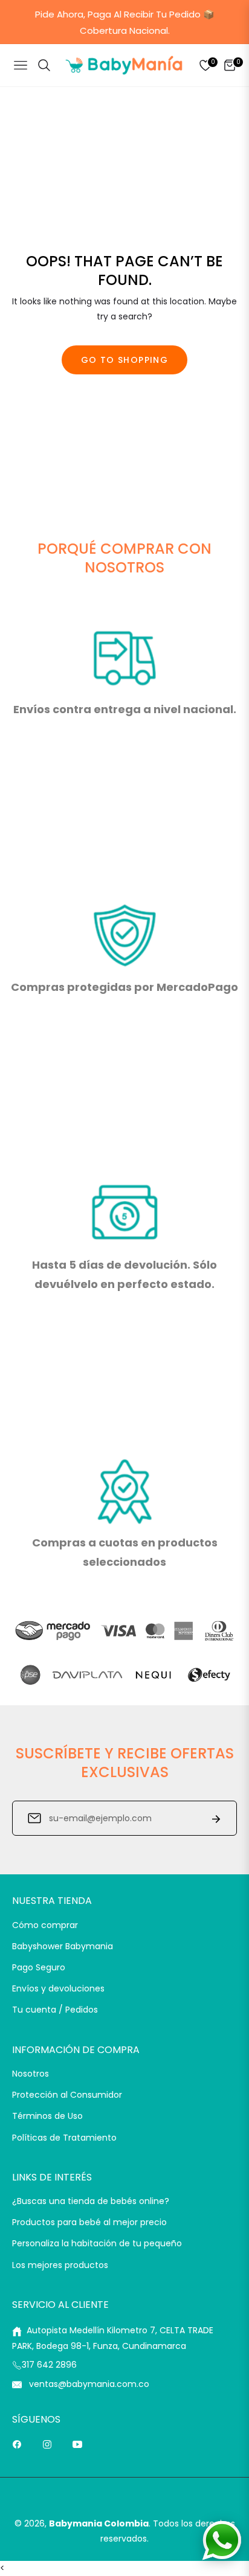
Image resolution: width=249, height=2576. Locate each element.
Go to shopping (125, 360)
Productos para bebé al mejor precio (89, 2222)
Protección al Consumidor (67, 2095)
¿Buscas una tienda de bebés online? (91, 2201)
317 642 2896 (49, 2365)
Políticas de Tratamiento (64, 2138)
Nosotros (31, 2074)
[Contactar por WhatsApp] (222, 2540)
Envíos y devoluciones (58, 1988)
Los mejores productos (60, 2265)
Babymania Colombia (99, 2523)
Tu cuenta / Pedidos (55, 2010)
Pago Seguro (39, 1967)
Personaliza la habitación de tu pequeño (97, 2243)
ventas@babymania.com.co (88, 2384)
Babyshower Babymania (63, 1946)
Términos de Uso (47, 2116)
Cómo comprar (45, 1925)
